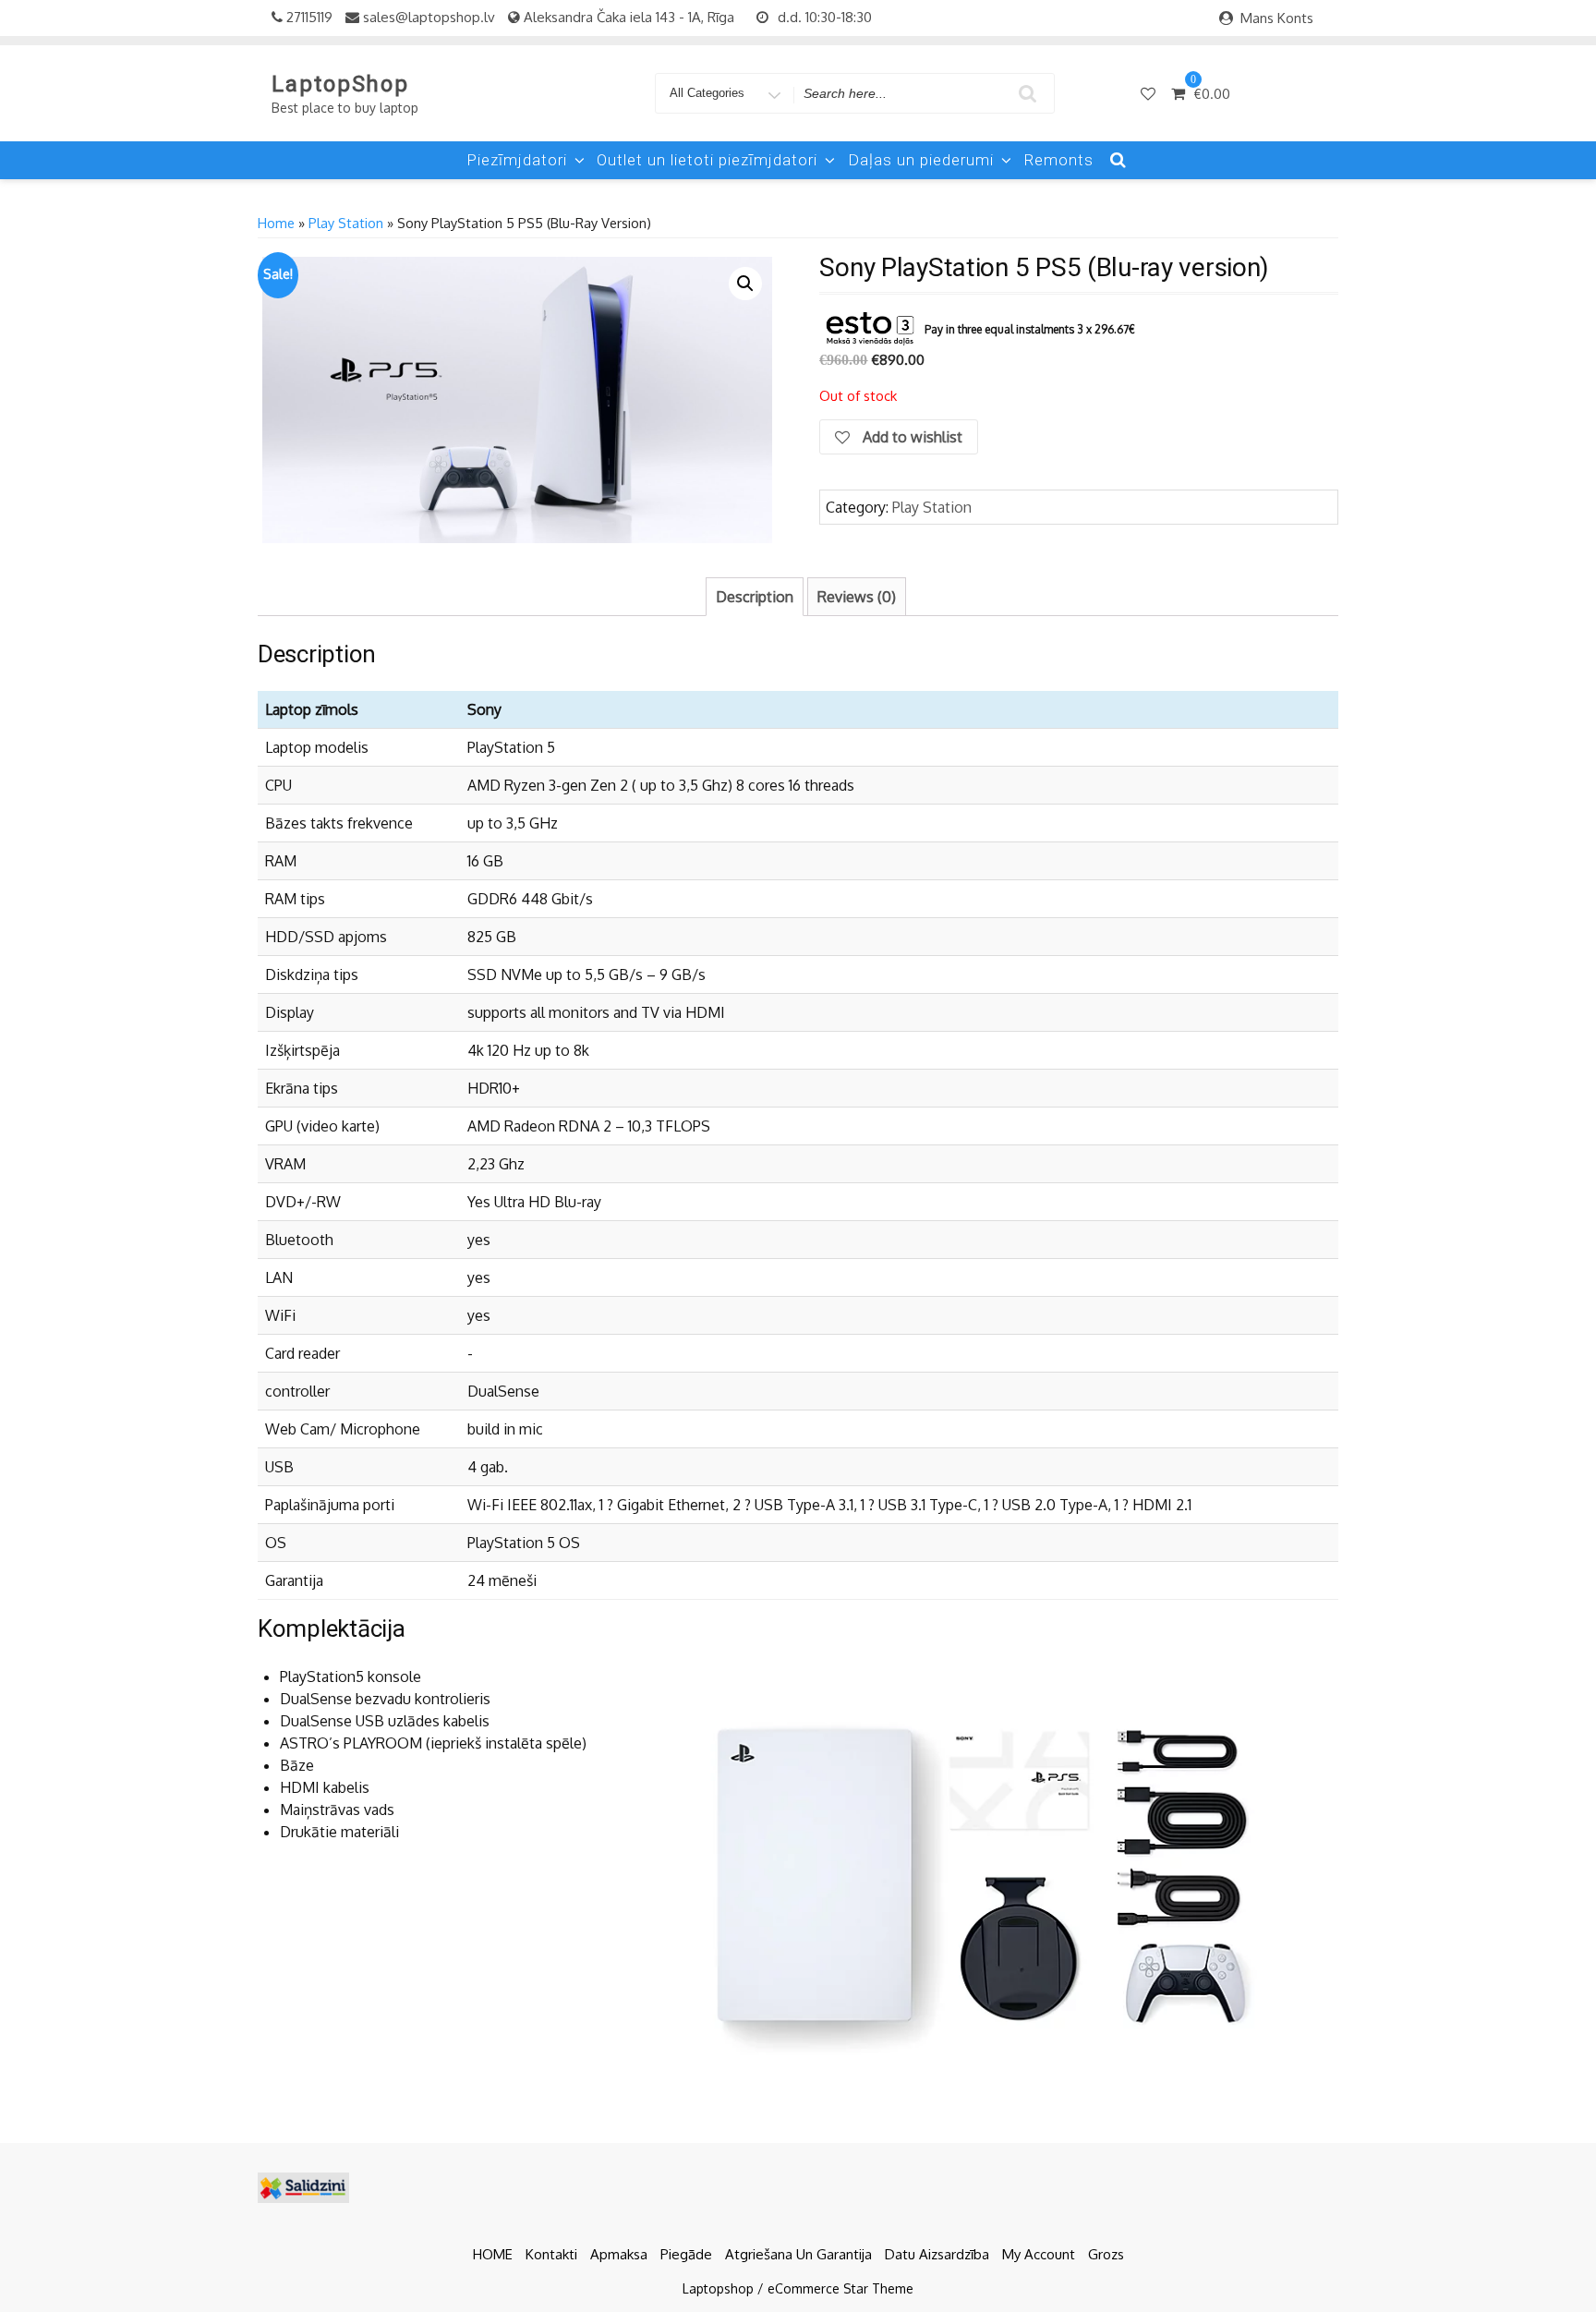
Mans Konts (1277, 18)
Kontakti (551, 2254)
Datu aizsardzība (937, 2254)
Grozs (1106, 2254)
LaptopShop (340, 84)
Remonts (1058, 160)
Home (276, 223)
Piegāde (686, 2254)
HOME (493, 2254)
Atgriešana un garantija (798, 2254)
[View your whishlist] (1150, 93)
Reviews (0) (857, 597)
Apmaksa (619, 2254)
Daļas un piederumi (921, 160)
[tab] (755, 597)
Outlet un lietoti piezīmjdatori (707, 160)
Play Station (346, 223)
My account (1039, 2254)
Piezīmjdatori (517, 160)
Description (755, 597)
